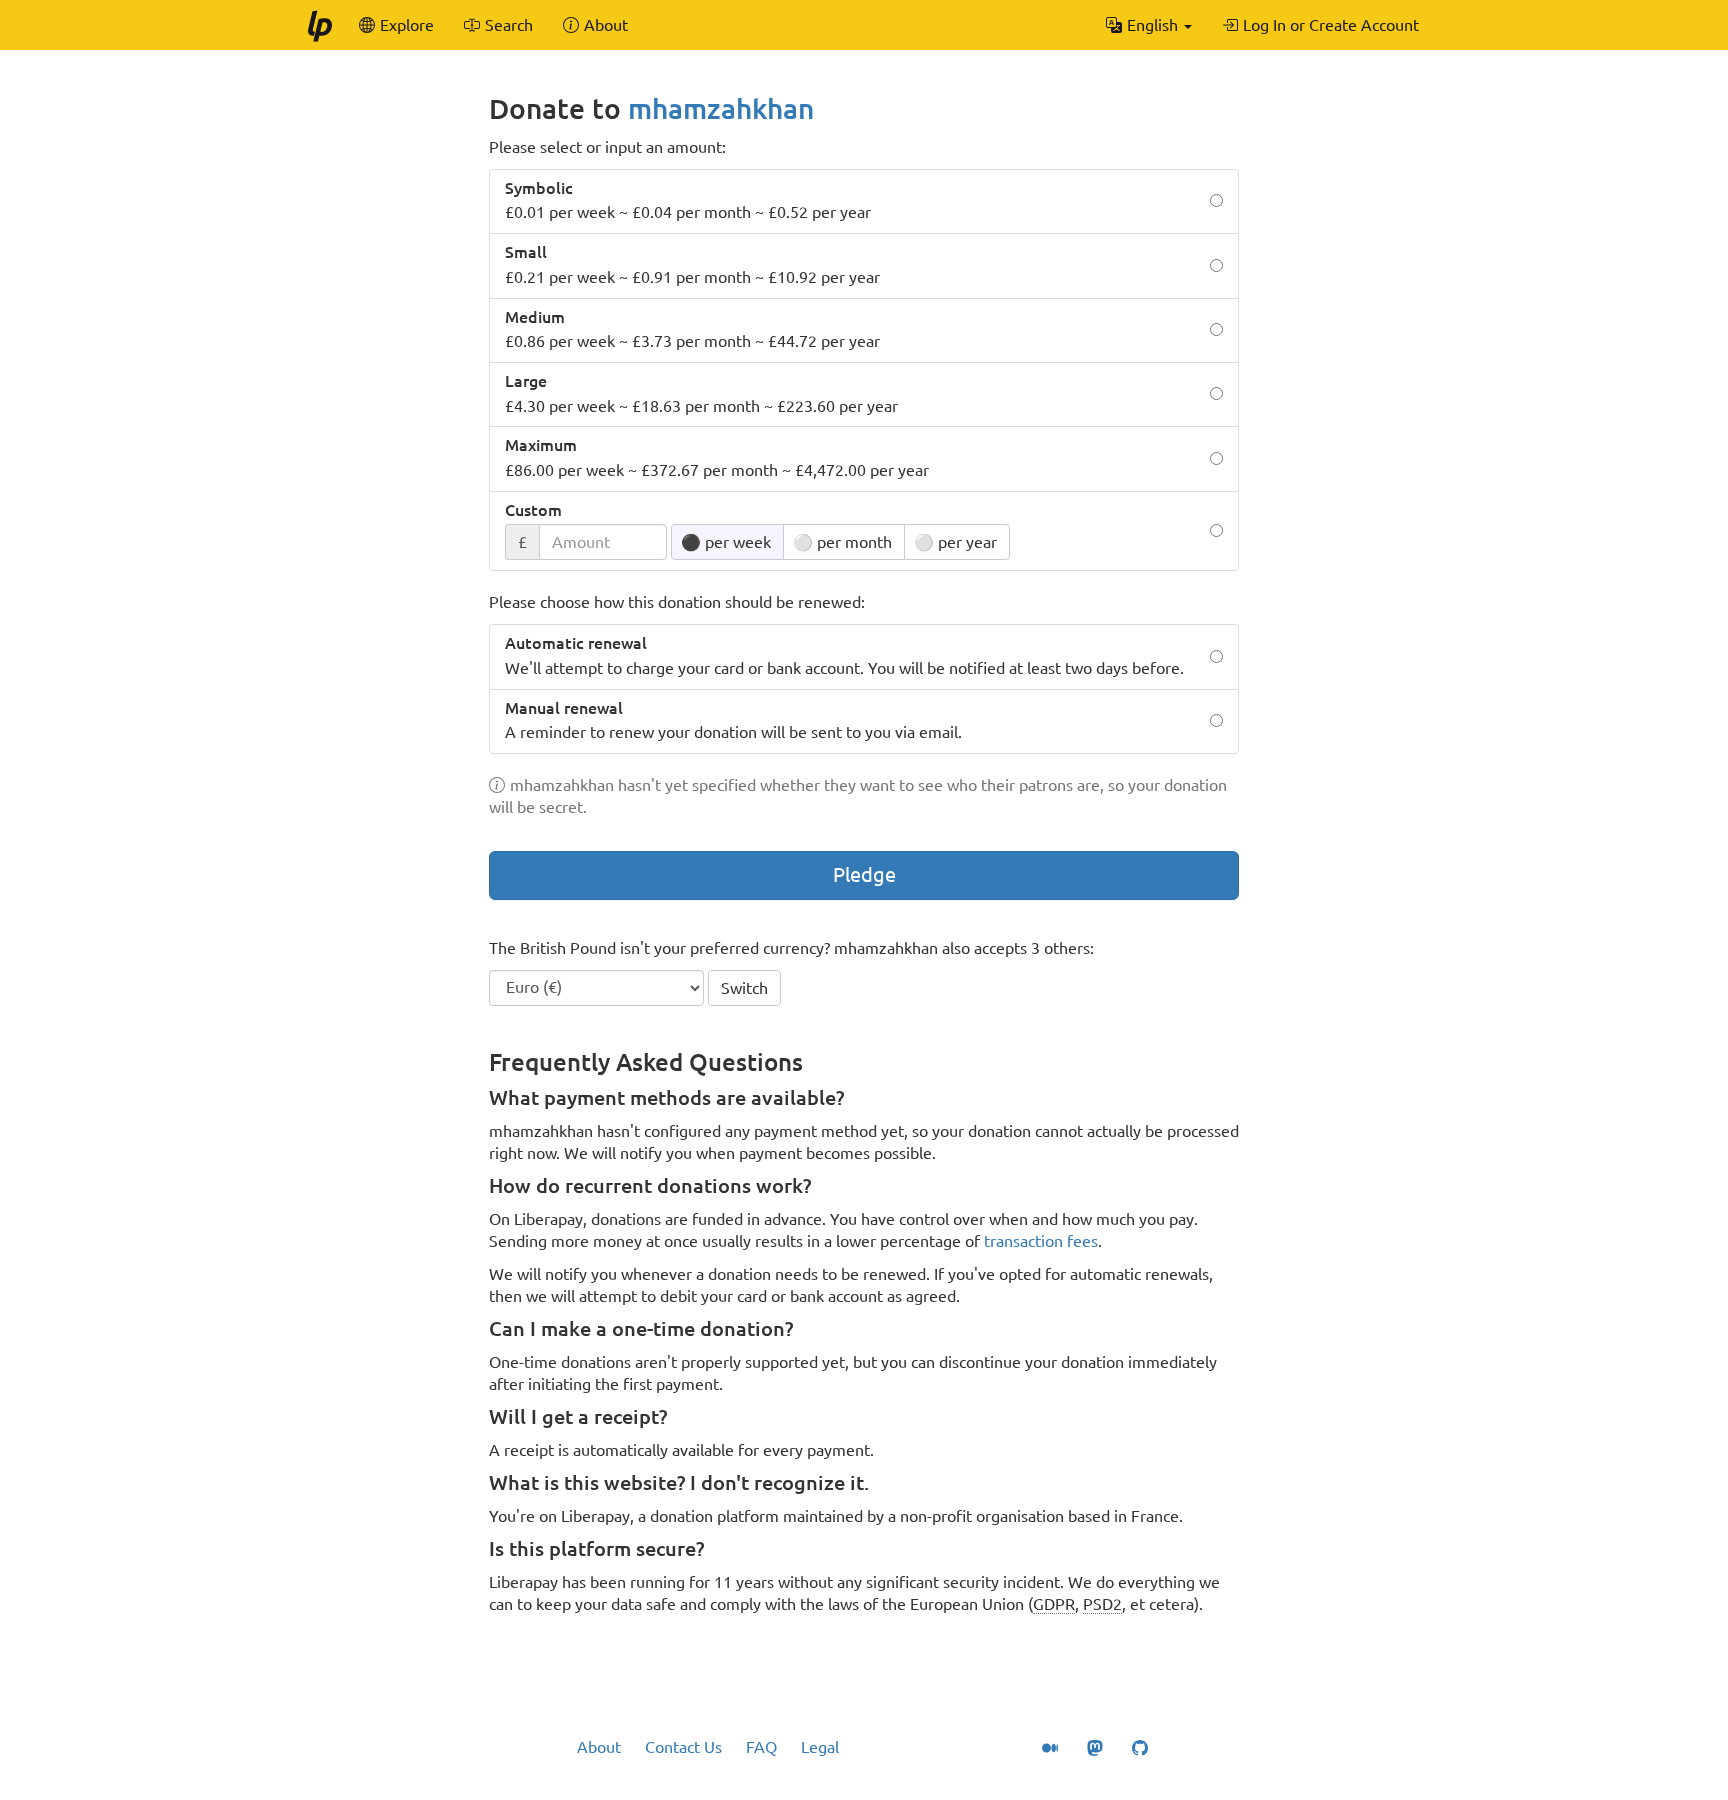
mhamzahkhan (721, 108)
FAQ (761, 1747)
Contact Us (683, 1747)
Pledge (864, 874)
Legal (820, 1747)
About (599, 1747)
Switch (744, 988)
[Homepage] (319, 25)
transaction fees (1041, 1241)
